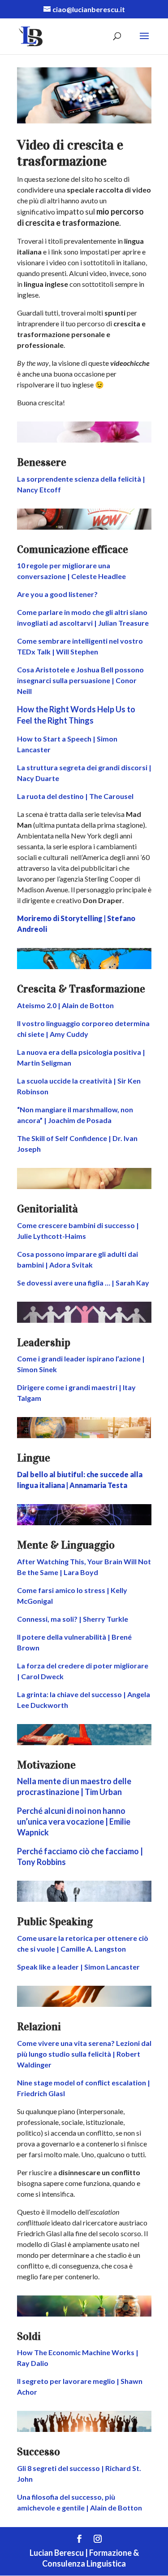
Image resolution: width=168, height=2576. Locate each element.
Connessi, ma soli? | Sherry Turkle (73, 1619)
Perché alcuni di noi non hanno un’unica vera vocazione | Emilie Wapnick (74, 1821)
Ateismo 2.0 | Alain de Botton (65, 1005)
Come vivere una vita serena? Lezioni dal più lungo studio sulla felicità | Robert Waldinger (84, 2054)
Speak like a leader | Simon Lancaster (78, 1967)
